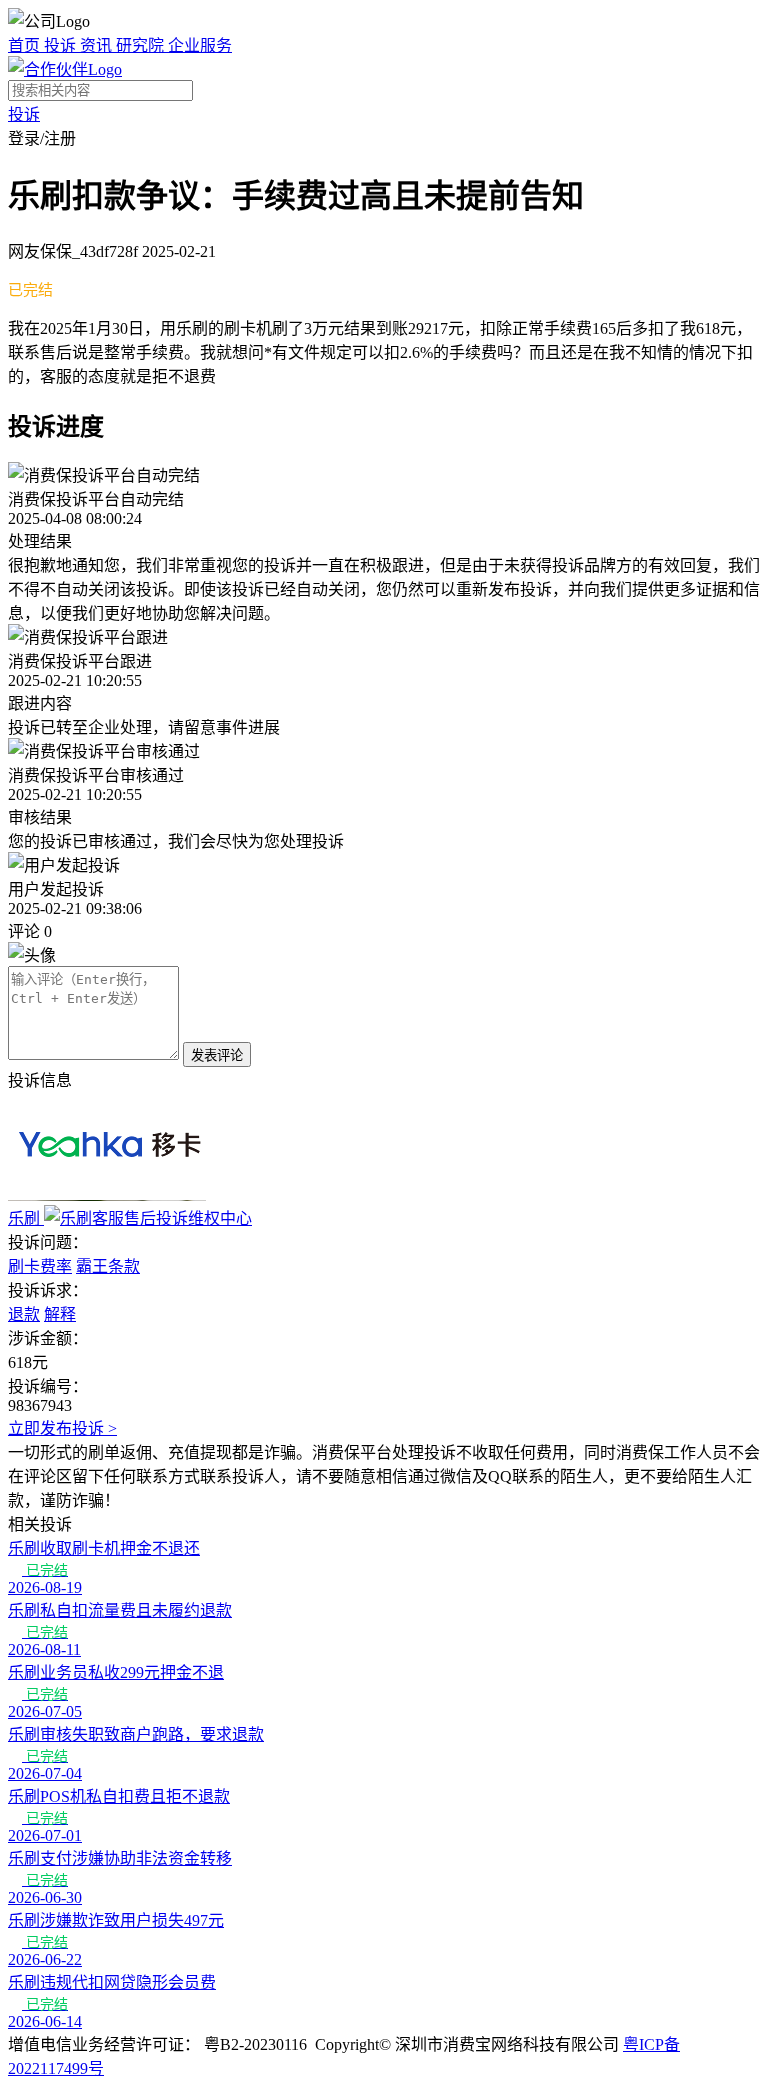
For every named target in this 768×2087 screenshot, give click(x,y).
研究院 (142, 45)
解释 (60, 1314)
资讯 (98, 45)
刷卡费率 (40, 1266)
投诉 (62, 45)
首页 (26, 45)
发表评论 (217, 1055)
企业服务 (200, 45)
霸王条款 (108, 1266)
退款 (24, 1314)
